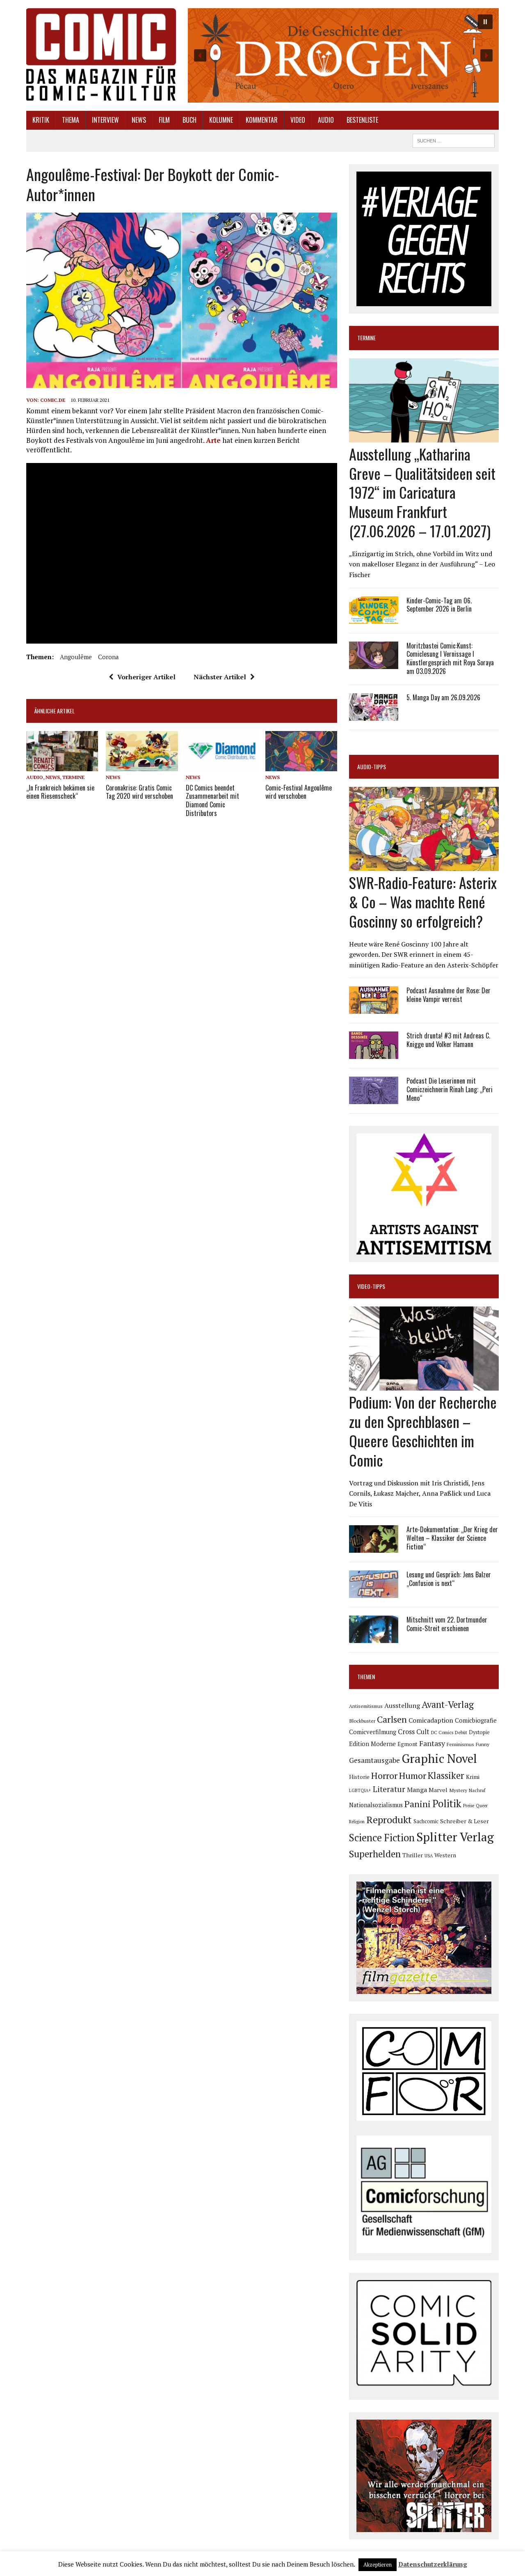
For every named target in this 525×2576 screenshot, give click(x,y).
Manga (417, 1790)
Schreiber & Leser (465, 1821)
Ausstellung (402, 1705)
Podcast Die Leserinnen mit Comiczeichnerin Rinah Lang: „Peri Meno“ (450, 1089)
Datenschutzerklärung (433, 2564)
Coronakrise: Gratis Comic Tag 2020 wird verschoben (139, 792)
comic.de (53, 400)
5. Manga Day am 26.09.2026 (443, 697)
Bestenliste (362, 120)
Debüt (461, 1732)
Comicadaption (431, 1720)
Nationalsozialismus (376, 1805)
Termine (73, 777)
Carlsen (392, 1719)
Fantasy (432, 1743)
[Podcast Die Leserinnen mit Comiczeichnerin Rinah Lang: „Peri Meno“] (374, 1099)
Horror (384, 1775)
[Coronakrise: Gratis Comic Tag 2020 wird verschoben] (142, 766)
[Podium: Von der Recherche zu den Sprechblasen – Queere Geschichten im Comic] (424, 1385)
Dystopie (479, 1732)
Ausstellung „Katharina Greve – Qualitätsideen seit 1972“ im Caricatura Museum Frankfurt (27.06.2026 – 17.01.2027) (422, 492)
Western (445, 1855)
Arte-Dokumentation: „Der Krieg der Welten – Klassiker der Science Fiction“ (452, 1538)
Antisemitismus (366, 1706)
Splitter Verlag (455, 1837)
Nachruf (477, 1790)
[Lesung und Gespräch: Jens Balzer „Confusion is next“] (374, 1593)
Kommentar (262, 120)
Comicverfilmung (373, 1732)
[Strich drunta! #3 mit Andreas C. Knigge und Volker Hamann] (374, 1054)
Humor (413, 1775)
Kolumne (221, 120)
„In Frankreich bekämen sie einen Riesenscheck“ (60, 792)
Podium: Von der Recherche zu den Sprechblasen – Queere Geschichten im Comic (423, 1431)
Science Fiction (382, 1838)
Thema (71, 120)
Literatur (389, 1789)
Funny (483, 1744)
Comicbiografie (476, 1720)
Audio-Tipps (372, 767)
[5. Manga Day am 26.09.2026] (374, 715)
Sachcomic (426, 1821)
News (139, 120)
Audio (326, 120)
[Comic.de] (101, 54)
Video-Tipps (371, 1286)
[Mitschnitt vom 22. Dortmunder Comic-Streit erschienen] (374, 1638)
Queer (482, 1806)
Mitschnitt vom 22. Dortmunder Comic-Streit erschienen (447, 1624)
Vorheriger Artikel (146, 677)
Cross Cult (414, 1732)
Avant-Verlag (448, 1704)
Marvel (438, 1790)
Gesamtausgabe (374, 1760)
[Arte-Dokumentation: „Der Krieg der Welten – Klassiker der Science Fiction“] (374, 1547)
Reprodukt (389, 1820)
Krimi (473, 1777)
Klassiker (446, 1775)
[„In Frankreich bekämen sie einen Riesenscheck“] (62, 766)
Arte (213, 440)
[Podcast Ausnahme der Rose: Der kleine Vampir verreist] (374, 1008)
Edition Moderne (372, 1744)
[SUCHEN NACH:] (454, 140)
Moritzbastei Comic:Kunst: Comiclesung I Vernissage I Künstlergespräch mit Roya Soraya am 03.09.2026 (450, 658)
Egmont (407, 1744)
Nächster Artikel (220, 677)
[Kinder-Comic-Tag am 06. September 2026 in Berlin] (374, 618)
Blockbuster (362, 1721)
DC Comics (442, 1733)
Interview (105, 120)
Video (298, 120)
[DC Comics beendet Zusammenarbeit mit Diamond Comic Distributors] (222, 766)
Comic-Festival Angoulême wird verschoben (299, 792)
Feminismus (460, 1744)
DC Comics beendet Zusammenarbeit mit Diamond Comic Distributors (212, 800)
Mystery (458, 1790)
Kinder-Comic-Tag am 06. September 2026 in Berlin (439, 605)
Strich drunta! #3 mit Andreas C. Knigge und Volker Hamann (448, 1040)
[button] (343, 55)
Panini (418, 1804)
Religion (357, 1822)
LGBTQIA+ (360, 1790)
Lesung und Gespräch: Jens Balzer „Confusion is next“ (449, 1579)
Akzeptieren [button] (378, 2565)
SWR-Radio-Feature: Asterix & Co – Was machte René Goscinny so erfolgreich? (423, 902)
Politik (447, 1804)
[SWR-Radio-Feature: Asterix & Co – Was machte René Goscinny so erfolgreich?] (424, 866)
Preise (469, 1806)
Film (164, 120)
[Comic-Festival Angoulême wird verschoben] (301, 766)
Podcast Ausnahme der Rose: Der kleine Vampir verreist (449, 995)
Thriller (413, 1855)
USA (429, 1856)
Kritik (41, 120)
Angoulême (76, 657)
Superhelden (375, 1854)
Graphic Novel (439, 1758)
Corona (108, 657)
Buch (189, 120)
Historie (359, 1777)
